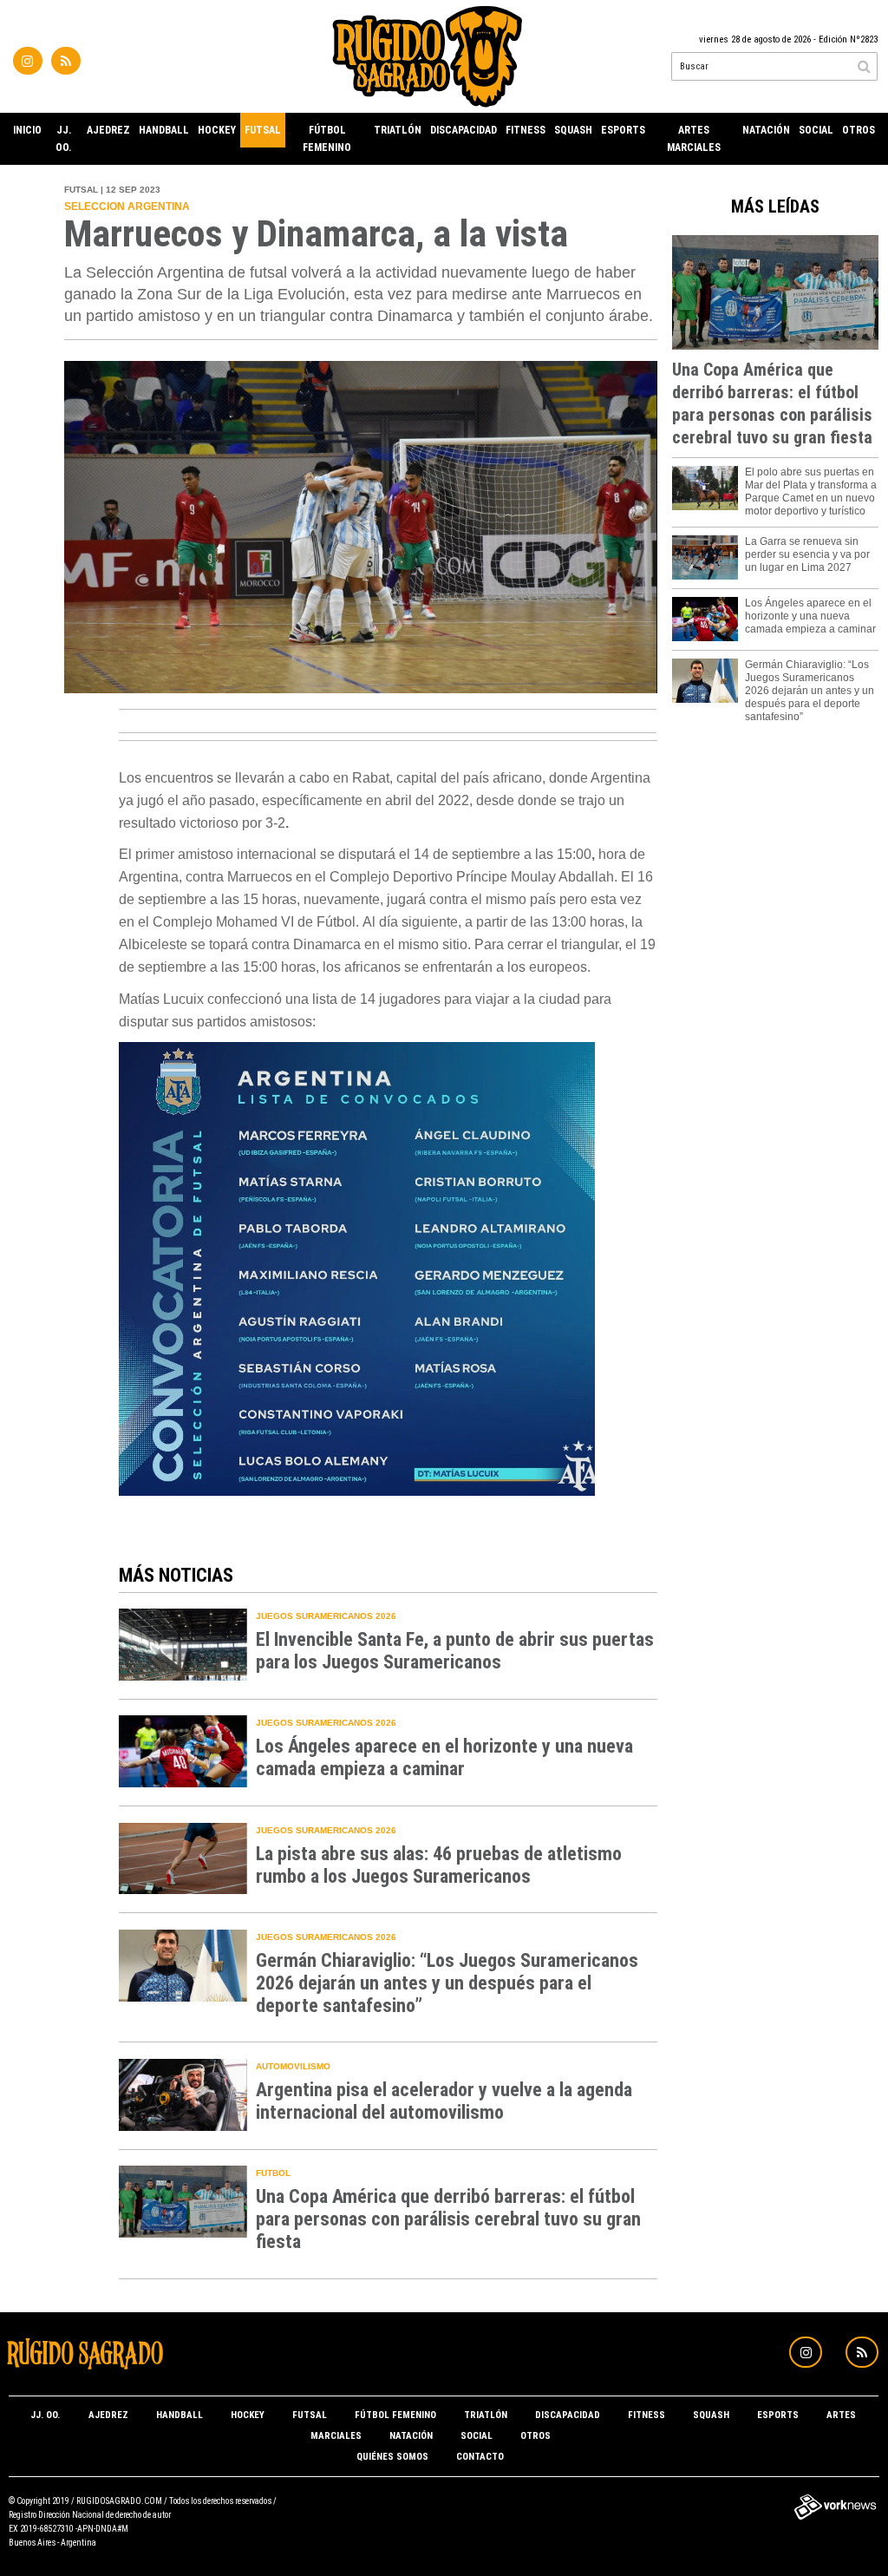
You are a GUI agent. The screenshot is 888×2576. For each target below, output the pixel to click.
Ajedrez (108, 130)
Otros (859, 130)
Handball (164, 130)
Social (816, 130)
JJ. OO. (64, 139)
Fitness (526, 130)
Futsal (263, 130)
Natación (766, 130)
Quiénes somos (392, 2457)
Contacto (480, 2457)
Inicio (27, 130)
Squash (573, 130)
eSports (623, 130)
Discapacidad (464, 130)
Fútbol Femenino (327, 139)
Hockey (217, 130)
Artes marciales (694, 139)
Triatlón (398, 130)
